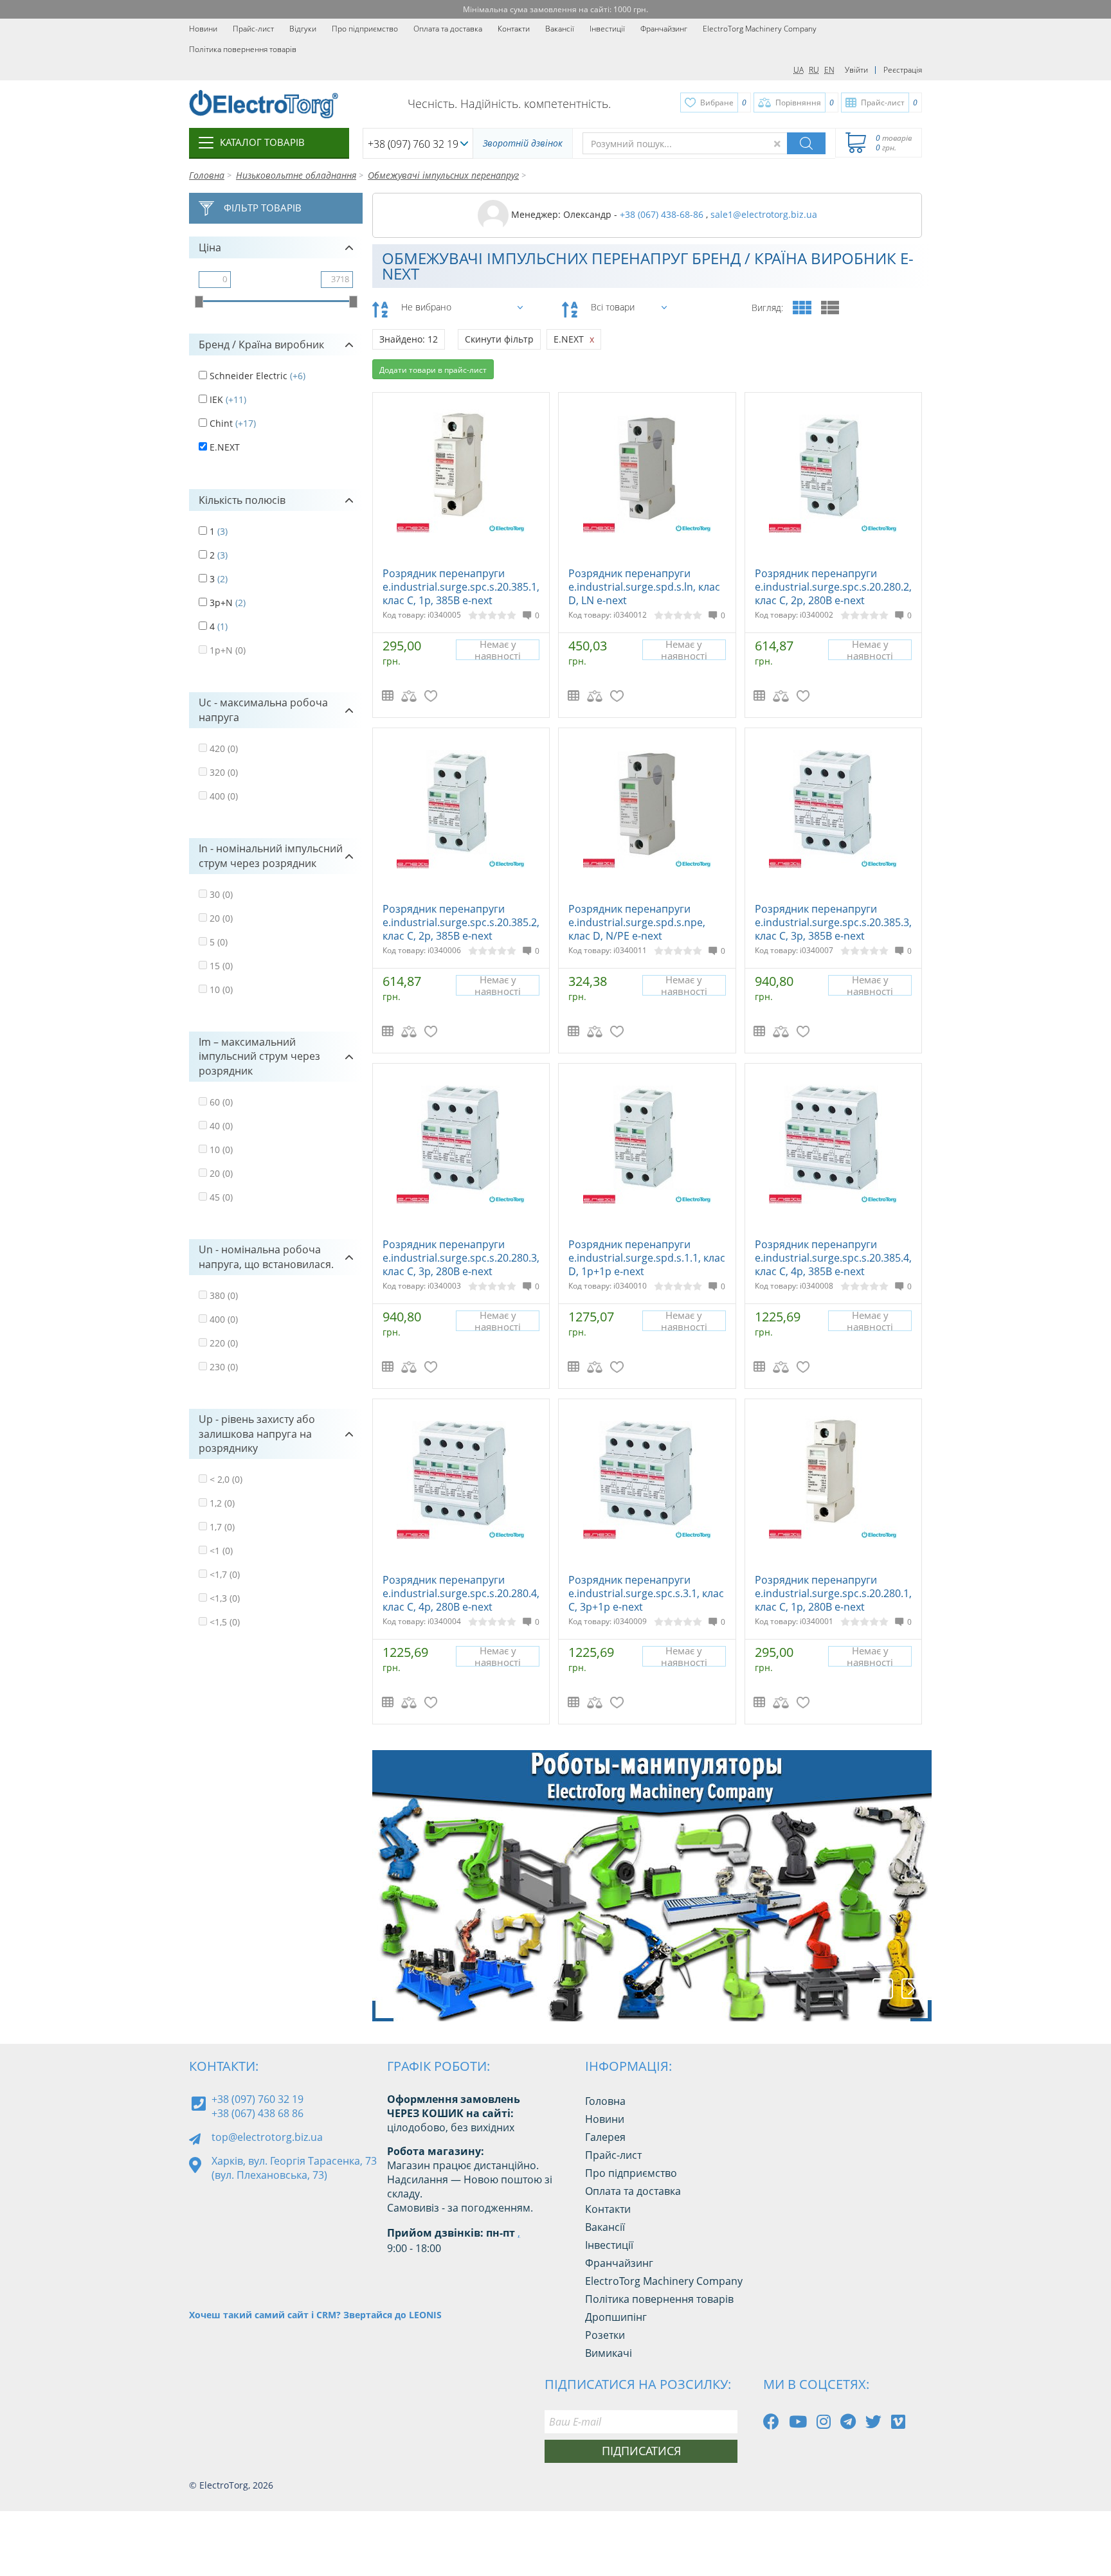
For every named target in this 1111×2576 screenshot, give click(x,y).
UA (799, 70)
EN (829, 70)
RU (814, 70)
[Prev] (883, 1989)
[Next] (912, 1989)
